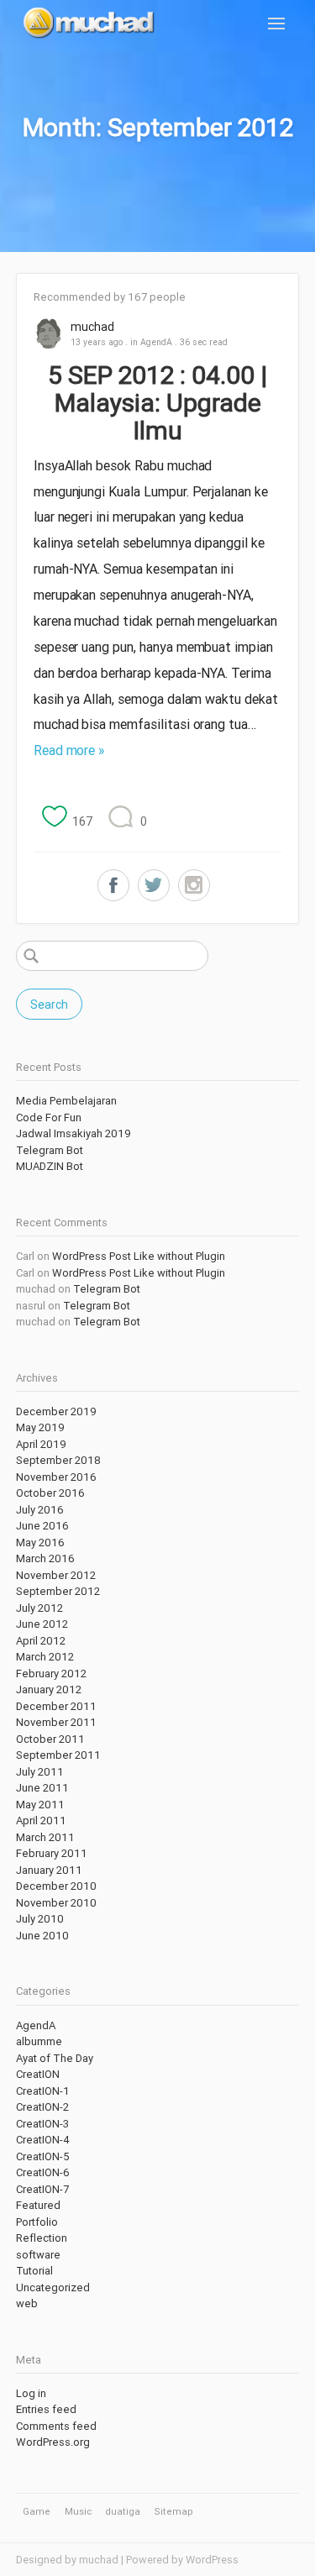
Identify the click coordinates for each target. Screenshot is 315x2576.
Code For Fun (49, 1117)
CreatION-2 (42, 2107)
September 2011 (58, 1755)
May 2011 (40, 1805)
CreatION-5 (43, 2156)
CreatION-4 (43, 2140)
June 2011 (42, 1788)
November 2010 (56, 1903)
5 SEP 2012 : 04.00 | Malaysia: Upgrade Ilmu (157, 403)
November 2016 (56, 1477)
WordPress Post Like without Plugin (139, 1256)
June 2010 (42, 1936)
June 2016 (42, 1526)
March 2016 (45, 1558)
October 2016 (50, 1493)
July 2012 (39, 1608)
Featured (38, 2205)
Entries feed (46, 2409)
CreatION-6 (43, 2172)
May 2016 (40, 1542)
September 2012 (58, 1591)
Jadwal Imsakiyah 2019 (73, 1133)
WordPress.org (53, 2442)
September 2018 (58, 1460)
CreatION (38, 2074)
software (38, 2255)
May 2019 (40, 1427)
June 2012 (42, 1624)
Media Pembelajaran (66, 1101)
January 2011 (49, 1870)
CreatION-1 (43, 2091)
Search (49, 1005)
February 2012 (51, 1674)
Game (37, 2511)
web (27, 2303)
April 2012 (41, 1641)
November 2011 (56, 1722)
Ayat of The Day (55, 2058)
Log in (31, 2393)
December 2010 (56, 1886)
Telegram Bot (50, 1150)
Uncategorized (53, 2287)
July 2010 (40, 1919)
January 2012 (49, 1689)
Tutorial (34, 2271)
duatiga (123, 2511)
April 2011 (41, 1821)
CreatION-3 (42, 2124)
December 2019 (56, 1411)
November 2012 (56, 1575)
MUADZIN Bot (50, 1166)
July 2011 (40, 1772)
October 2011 (50, 1739)
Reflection (42, 2238)
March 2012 (45, 1657)
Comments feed (56, 2426)
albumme (39, 2041)
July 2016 (40, 1510)
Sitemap (174, 2511)
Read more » (69, 750)
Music (78, 2511)
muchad (92, 327)
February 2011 (52, 1853)
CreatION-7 (42, 2189)
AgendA (156, 342)
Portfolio (37, 2222)
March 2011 (45, 1837)
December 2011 (56, 1706)
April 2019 (41, 1444)
